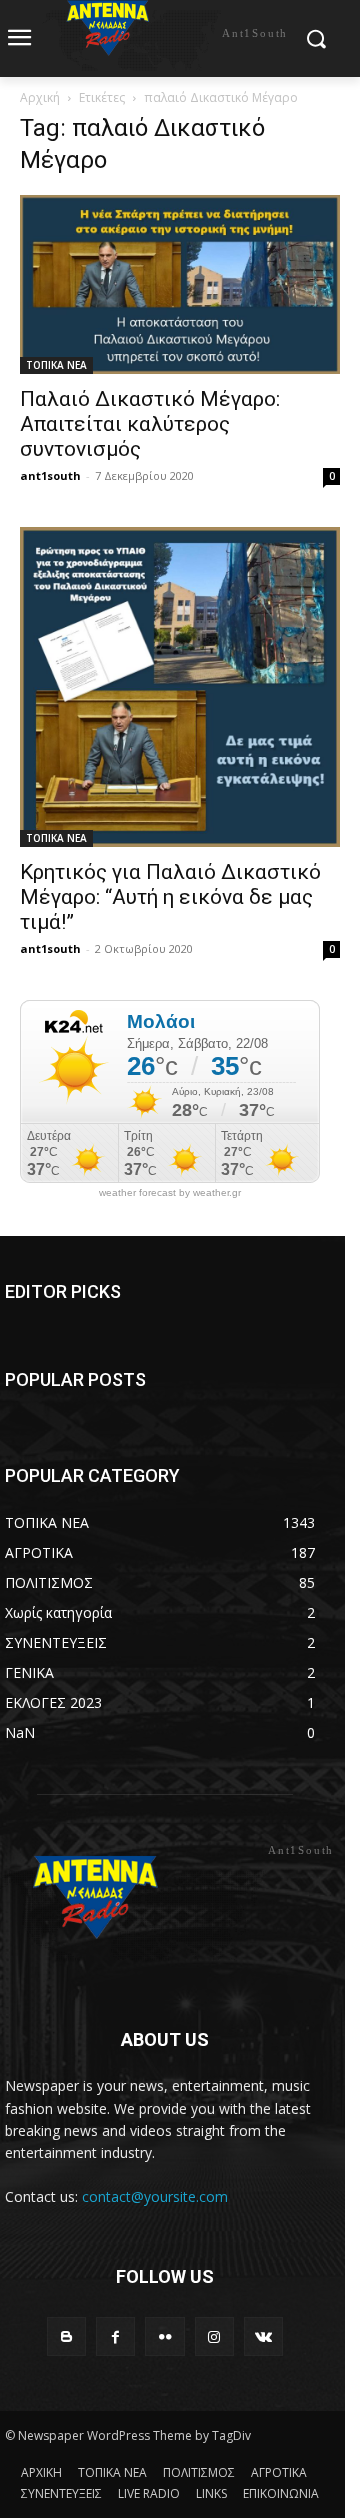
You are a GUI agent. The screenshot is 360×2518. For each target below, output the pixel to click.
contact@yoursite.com (155, 2196)
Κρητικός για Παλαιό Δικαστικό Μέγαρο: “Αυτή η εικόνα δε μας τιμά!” (170, 897)
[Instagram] (214, 2336)
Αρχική (40, 97)
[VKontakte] (263, 2336)
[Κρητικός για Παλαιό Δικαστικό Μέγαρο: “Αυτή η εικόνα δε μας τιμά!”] (180, 687)
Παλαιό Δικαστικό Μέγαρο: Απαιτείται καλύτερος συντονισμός (150, 424)
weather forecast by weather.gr (170, 1193)
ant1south (50, 475)
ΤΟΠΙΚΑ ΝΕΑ (56, 365)
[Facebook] (115, 2336)
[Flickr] (164, 2336)
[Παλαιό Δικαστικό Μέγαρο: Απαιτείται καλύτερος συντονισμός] (180, 284)
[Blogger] (66, 2336)
